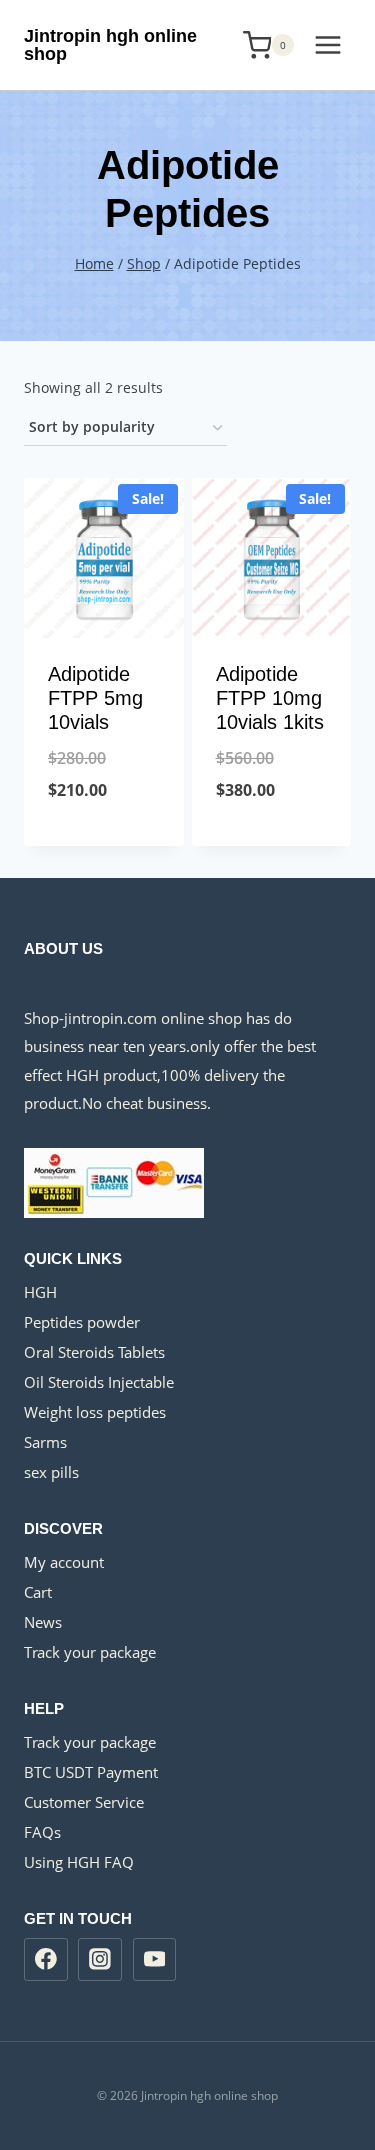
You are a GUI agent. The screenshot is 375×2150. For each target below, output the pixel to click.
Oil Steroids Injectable (99, 1382)
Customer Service (84, 1802)
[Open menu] (327, 44)
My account (64, 1562)
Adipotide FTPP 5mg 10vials (95, 698)
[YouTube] (155, 1960)
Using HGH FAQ (79, 1862)
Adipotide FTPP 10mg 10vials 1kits (270, 698)
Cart (38, 1592)
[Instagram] (100, 1960)
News (43, 1622)
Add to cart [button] (103, 841)
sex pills (51, 1472)
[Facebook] (46, 1960)
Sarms (45, 1442)
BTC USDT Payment (91, 1772)
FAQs (42, 1832)
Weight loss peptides (95, 1412)
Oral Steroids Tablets (94, 1352)
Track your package (90, 1652)
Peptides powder (82, 1322)
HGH (40, 1292)
